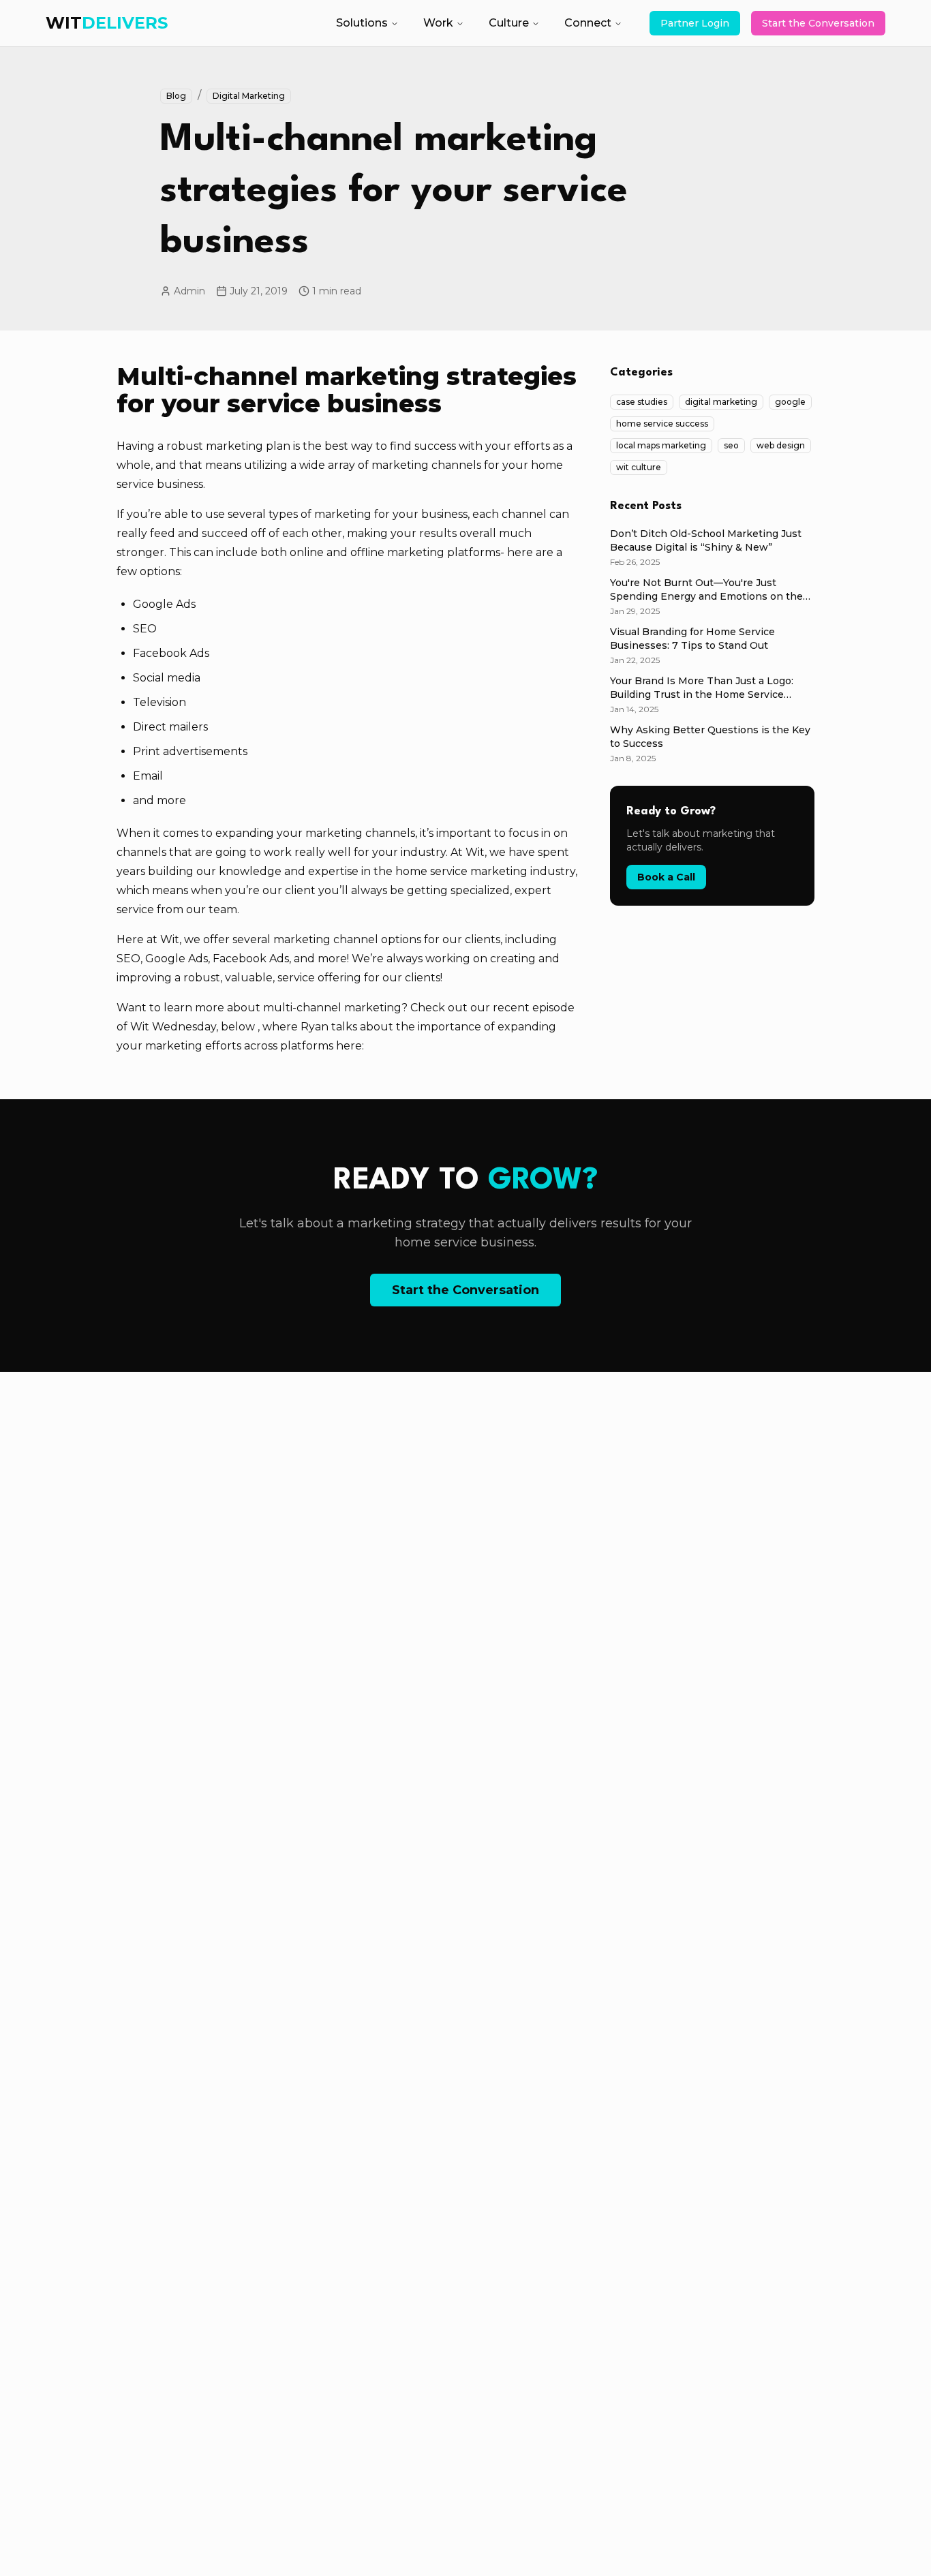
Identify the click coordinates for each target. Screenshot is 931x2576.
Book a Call (666, 877)
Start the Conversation (818, 23)
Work (438, 23)
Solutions (362, 23)
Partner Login (695, 23)
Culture (509, 23)
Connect (588, 23)
